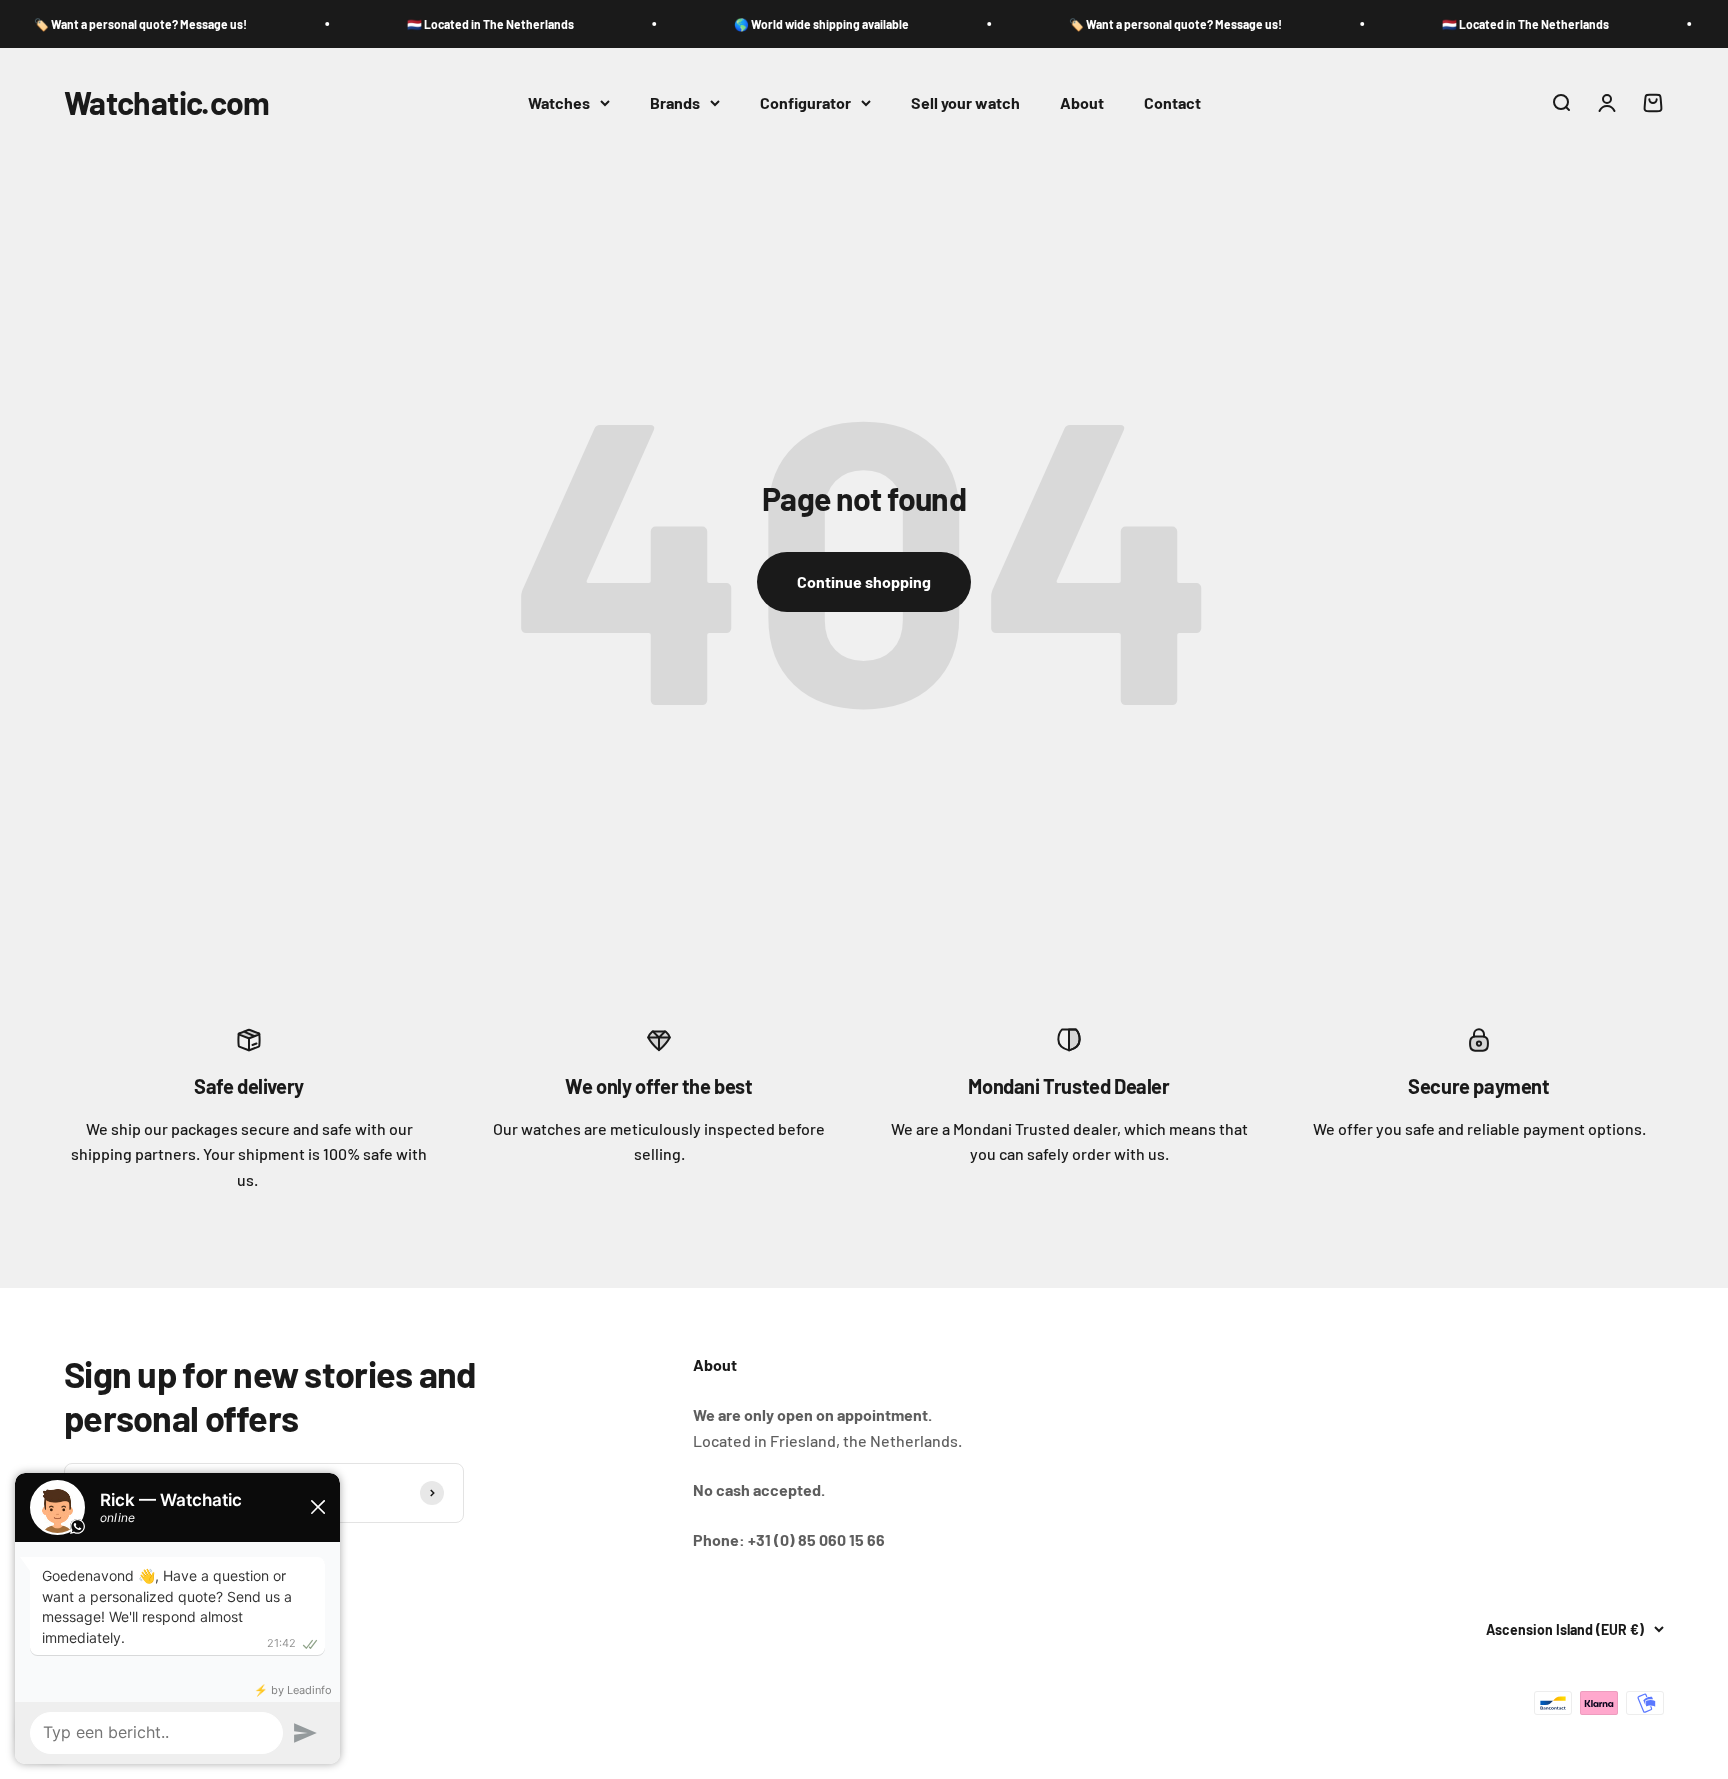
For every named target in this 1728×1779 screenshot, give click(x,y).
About (1082, 102)
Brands (675, 102)
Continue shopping (864, 581)
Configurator (805, 102)
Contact (1172, 102)
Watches (559, 102)
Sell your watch (965, 102)
